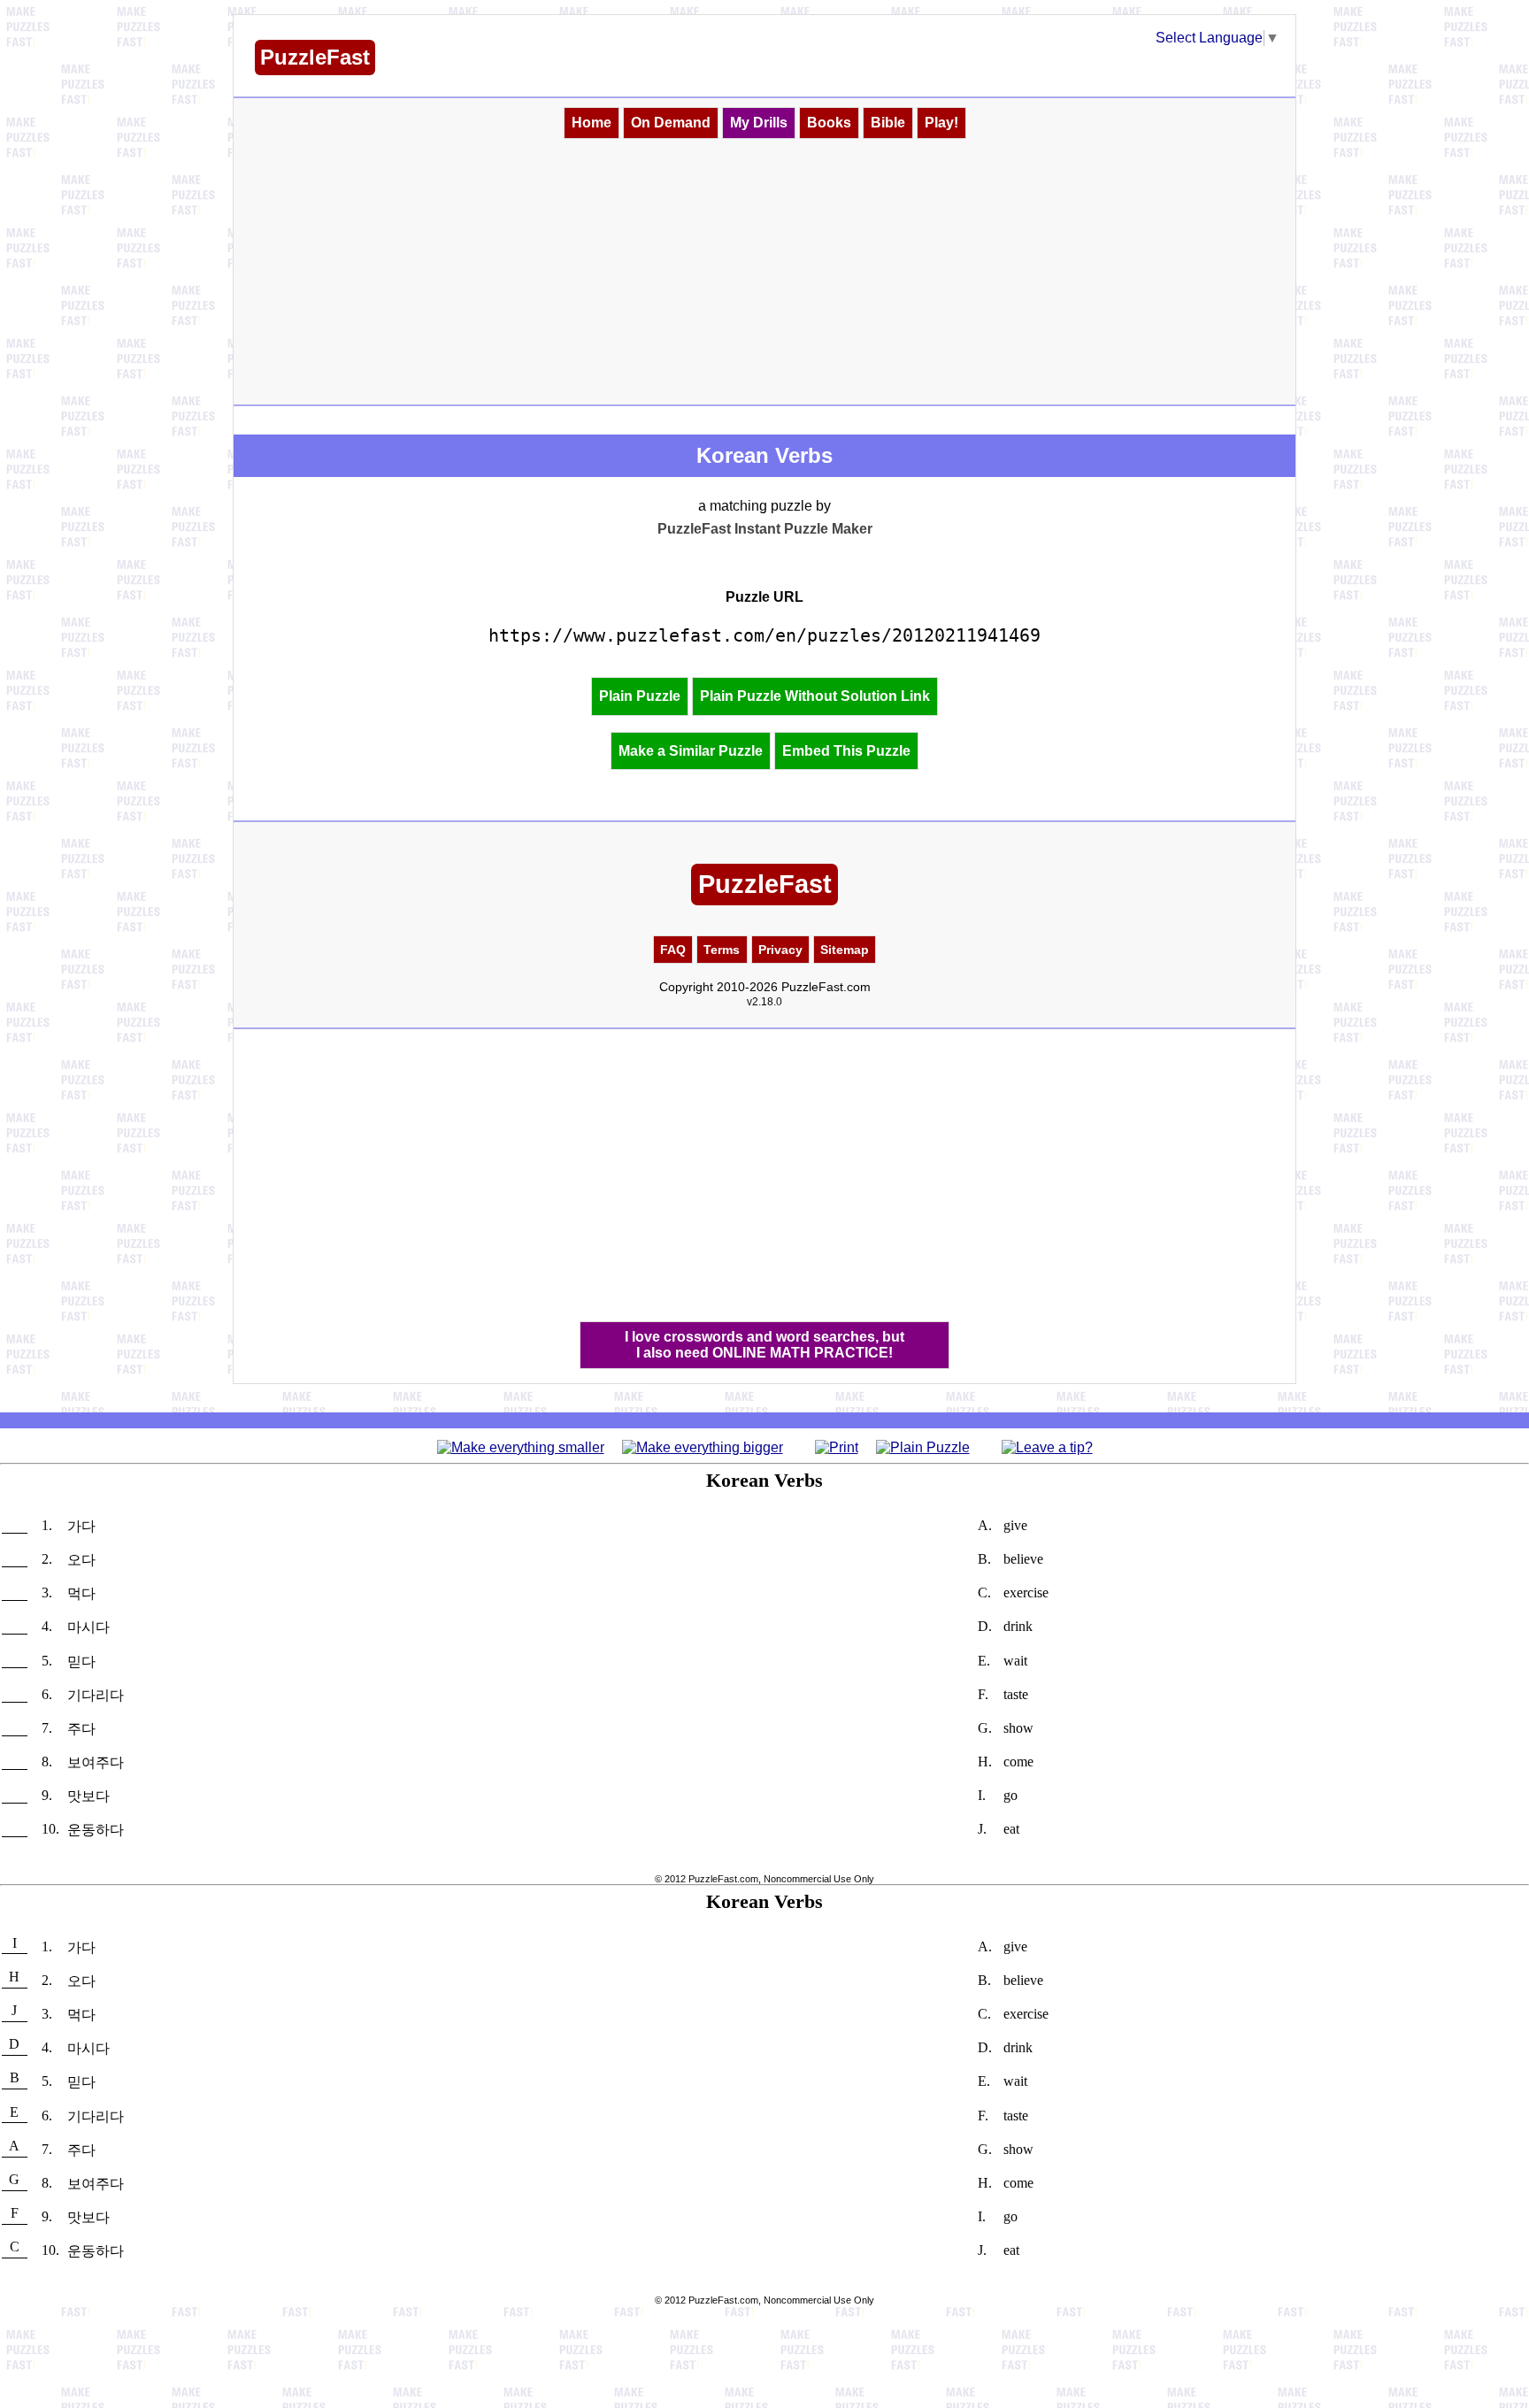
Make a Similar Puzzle (691, 751)
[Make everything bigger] (703, 1446)
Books (829, 123)
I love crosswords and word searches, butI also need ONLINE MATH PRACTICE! (764, 1345)
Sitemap (845, 950)
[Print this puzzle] (837, 1446)
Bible (888, 123)
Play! (941, 123)
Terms (722, 950)
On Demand (671, 123)
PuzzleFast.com (723, 1879)
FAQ (673, 950)
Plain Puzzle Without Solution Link (815, 696)
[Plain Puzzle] (923, 1446)
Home (592, 123)
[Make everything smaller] (521, 1446)
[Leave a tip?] (1047, 1446)
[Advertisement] (764, 272)
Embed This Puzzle (846, 751)
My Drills (759, 123)
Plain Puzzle (640, 696)
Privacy (780, 950)
